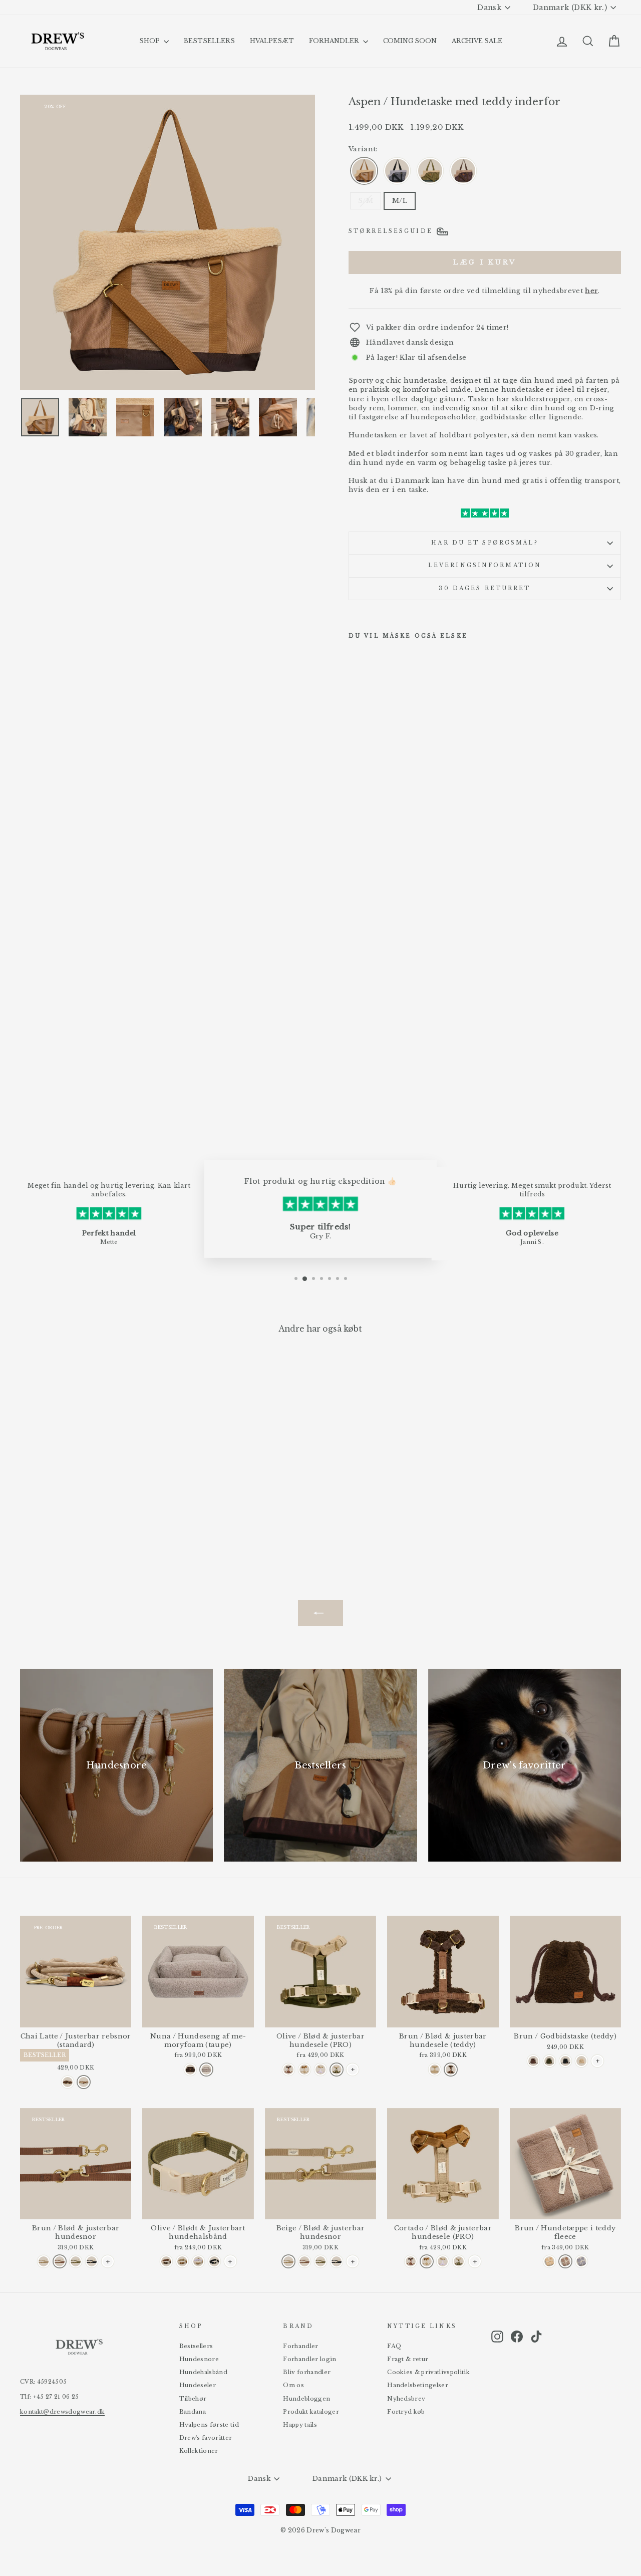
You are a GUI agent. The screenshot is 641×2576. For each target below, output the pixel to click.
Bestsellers (196, 2346)
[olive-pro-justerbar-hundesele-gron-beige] (337, 2070)
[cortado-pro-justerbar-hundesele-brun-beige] (304, 2070)
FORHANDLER (335, 41)
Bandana (193, 2412)
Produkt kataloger (311, 2412)
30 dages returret (485, 588)
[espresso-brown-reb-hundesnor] (68, 2082)
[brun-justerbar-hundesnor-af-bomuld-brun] (60, 2261)
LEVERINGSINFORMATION (485, 565)
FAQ (394, 2346)
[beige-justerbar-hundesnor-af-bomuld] (44, 2261)
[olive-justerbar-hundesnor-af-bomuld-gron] (76, 2261)
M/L (400, 201)
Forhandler (300, 2346)
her (591, 291)
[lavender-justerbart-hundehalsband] (198, 2261)
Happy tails (300, 2425)
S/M (366, 201)
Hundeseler (198, 2385)
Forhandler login (309, 2359)
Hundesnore (199, 2359)
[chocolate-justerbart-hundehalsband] (166, 2261)
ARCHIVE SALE (477, 41)
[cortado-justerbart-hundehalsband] (182, 2261)
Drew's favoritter (206, 2438)
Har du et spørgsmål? (485, 543)
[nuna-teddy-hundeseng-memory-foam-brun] (190, 2070)
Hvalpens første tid (209, 2425)
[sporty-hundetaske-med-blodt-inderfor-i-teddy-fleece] (364, 171)
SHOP (150, 41)
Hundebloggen (306, 2399)
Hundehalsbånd (203, 2372)
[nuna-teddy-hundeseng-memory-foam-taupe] (206, 2070)
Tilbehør (193, 2399)
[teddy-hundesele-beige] (435, 2070)
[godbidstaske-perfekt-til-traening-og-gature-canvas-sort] (565, 2061)
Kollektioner (199, 2451)
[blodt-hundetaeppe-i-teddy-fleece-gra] (581, 2261)
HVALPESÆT (272, 41)
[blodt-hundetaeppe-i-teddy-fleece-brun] (565, 2261)
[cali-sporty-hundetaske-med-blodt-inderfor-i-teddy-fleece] (463, 171)
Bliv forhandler (307, 2372)
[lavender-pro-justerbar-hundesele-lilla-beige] (320, 2070)
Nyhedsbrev (406, 2399)
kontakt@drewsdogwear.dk (62, 2412)
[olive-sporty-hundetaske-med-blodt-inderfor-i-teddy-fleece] (430, 171)
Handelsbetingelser (418, 2385)
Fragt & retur (408, 2359)
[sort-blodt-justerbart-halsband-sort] (214, 2261)
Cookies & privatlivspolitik (428, 2372)
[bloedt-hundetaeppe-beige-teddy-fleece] (549, 2261)
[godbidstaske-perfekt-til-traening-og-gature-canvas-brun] (533, 2061)
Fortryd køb (406, 2412)
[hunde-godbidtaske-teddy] (581, 2061)
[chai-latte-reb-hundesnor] (84, 2082)
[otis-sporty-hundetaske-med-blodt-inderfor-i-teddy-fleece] (397, 171)
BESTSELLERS (209, 41)
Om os (293, 2385)
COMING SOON (410, 41)
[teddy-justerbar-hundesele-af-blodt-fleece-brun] (451, 2070)
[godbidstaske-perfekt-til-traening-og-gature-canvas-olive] (549, 2061)
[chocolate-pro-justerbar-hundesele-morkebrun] (288, 2070)
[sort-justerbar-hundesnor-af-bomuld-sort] (92, 2261)
